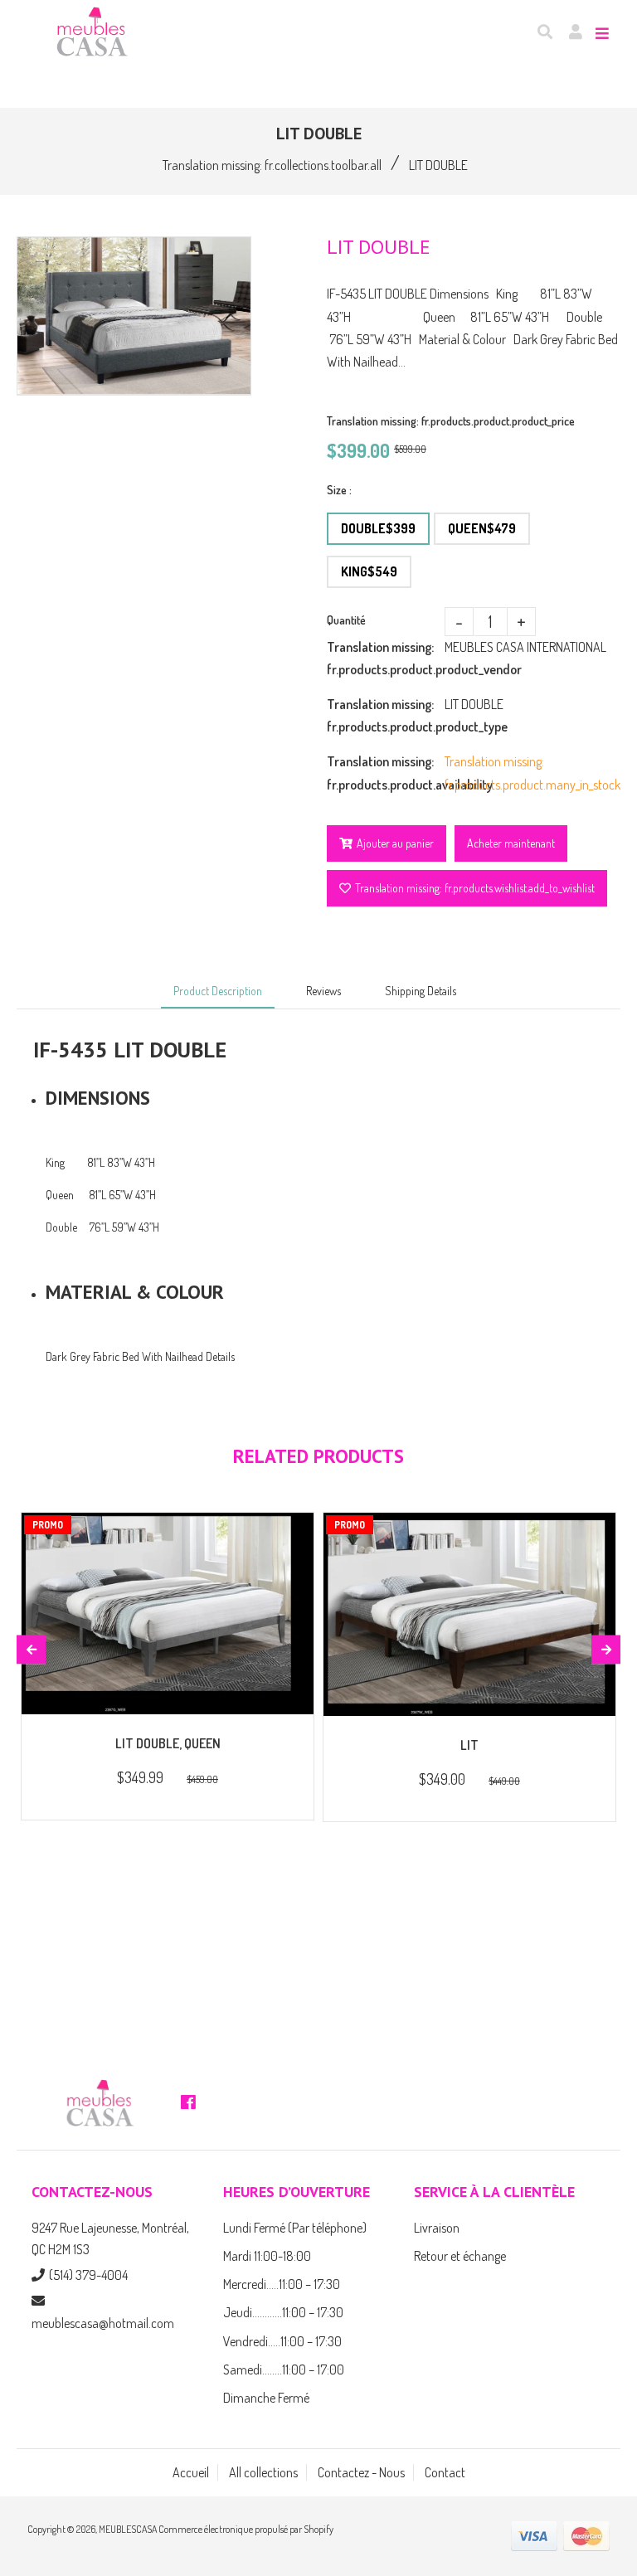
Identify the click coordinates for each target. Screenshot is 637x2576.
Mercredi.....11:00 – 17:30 (282, 2284)
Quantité (346, 620)
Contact (445, 2472)
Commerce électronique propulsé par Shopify (246, 2529)
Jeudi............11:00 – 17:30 (283, 2312)
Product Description (218, 991)
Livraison (437, 2228)
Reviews (323, 991)
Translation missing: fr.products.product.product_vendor (386, 658)
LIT (469, 1745)
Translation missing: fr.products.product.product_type (386, 715)
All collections (263, 2472)
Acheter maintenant (511, 843)
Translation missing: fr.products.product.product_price (451, 421)
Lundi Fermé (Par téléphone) (295, 2228)
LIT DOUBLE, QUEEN (168, 1743)
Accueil (191, 2472)
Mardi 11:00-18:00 (267, 2256)
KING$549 (369, 571)
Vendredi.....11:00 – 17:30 (282, 2341)
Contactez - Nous (361, 2472)
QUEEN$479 (482, 528)
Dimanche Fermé (266, 2398)
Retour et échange (460, 2256)
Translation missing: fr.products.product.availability (386, 773)
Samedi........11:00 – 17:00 (284, 2369)
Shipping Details (421, 991)
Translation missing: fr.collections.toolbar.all (272, 165)
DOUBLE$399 (378, 528)
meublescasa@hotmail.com (103, 2323)
